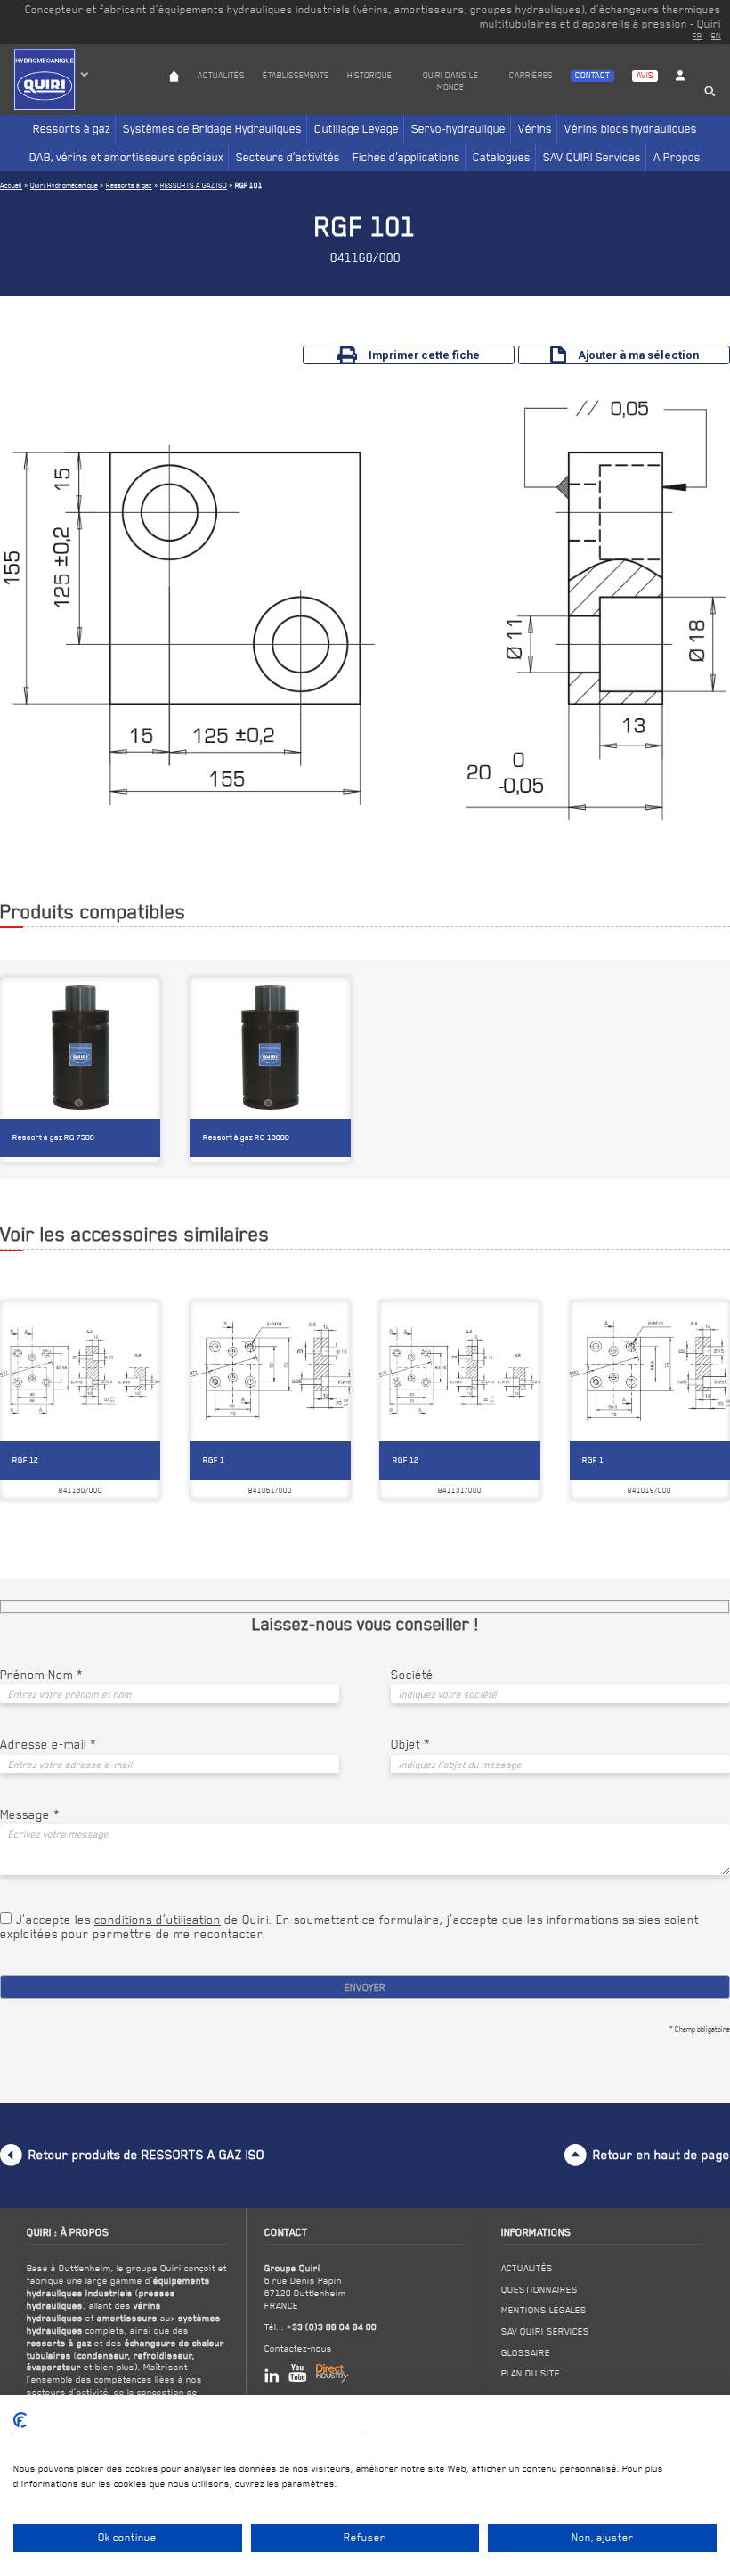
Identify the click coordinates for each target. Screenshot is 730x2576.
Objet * (410, 1744)
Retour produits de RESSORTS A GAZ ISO (146, 2155)
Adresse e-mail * (48, 1744)
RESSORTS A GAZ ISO (194, 185)
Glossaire (526, 2352)
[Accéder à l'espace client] (680, 93)
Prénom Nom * (41, 1675)
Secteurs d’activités (288, 157)
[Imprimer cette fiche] (115, 1317)
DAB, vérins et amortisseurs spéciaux (126, 157)
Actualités (221, 75)
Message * (30, 1814)
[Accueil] (174, 93)
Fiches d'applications (406, 157)
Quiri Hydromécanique (64, 185)
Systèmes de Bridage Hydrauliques (212, 128)
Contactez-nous (298, 2348)
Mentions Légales (544, 2310)
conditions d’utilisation (158, 1920)
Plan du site (531, 2373)
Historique (369, 75)
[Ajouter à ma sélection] (143, 1317)
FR (698, 36)
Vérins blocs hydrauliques (631, 128)
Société (412, 1675)
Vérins (535, 128)
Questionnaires (539, 2289)
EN (716, 36)
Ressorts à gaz (72, 128)
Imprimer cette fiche (424, 355)
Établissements (296, 75)
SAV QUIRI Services (592, 157)
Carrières (531, 75)
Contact (592, 75)
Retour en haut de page (661, 2155)
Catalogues (502, 157)
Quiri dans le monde (450, 81)
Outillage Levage (357, 128)
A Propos (677, 157)
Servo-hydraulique (458, 128)
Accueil (11, 185)
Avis (645, 75)
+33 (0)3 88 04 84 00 (332, 2327)
